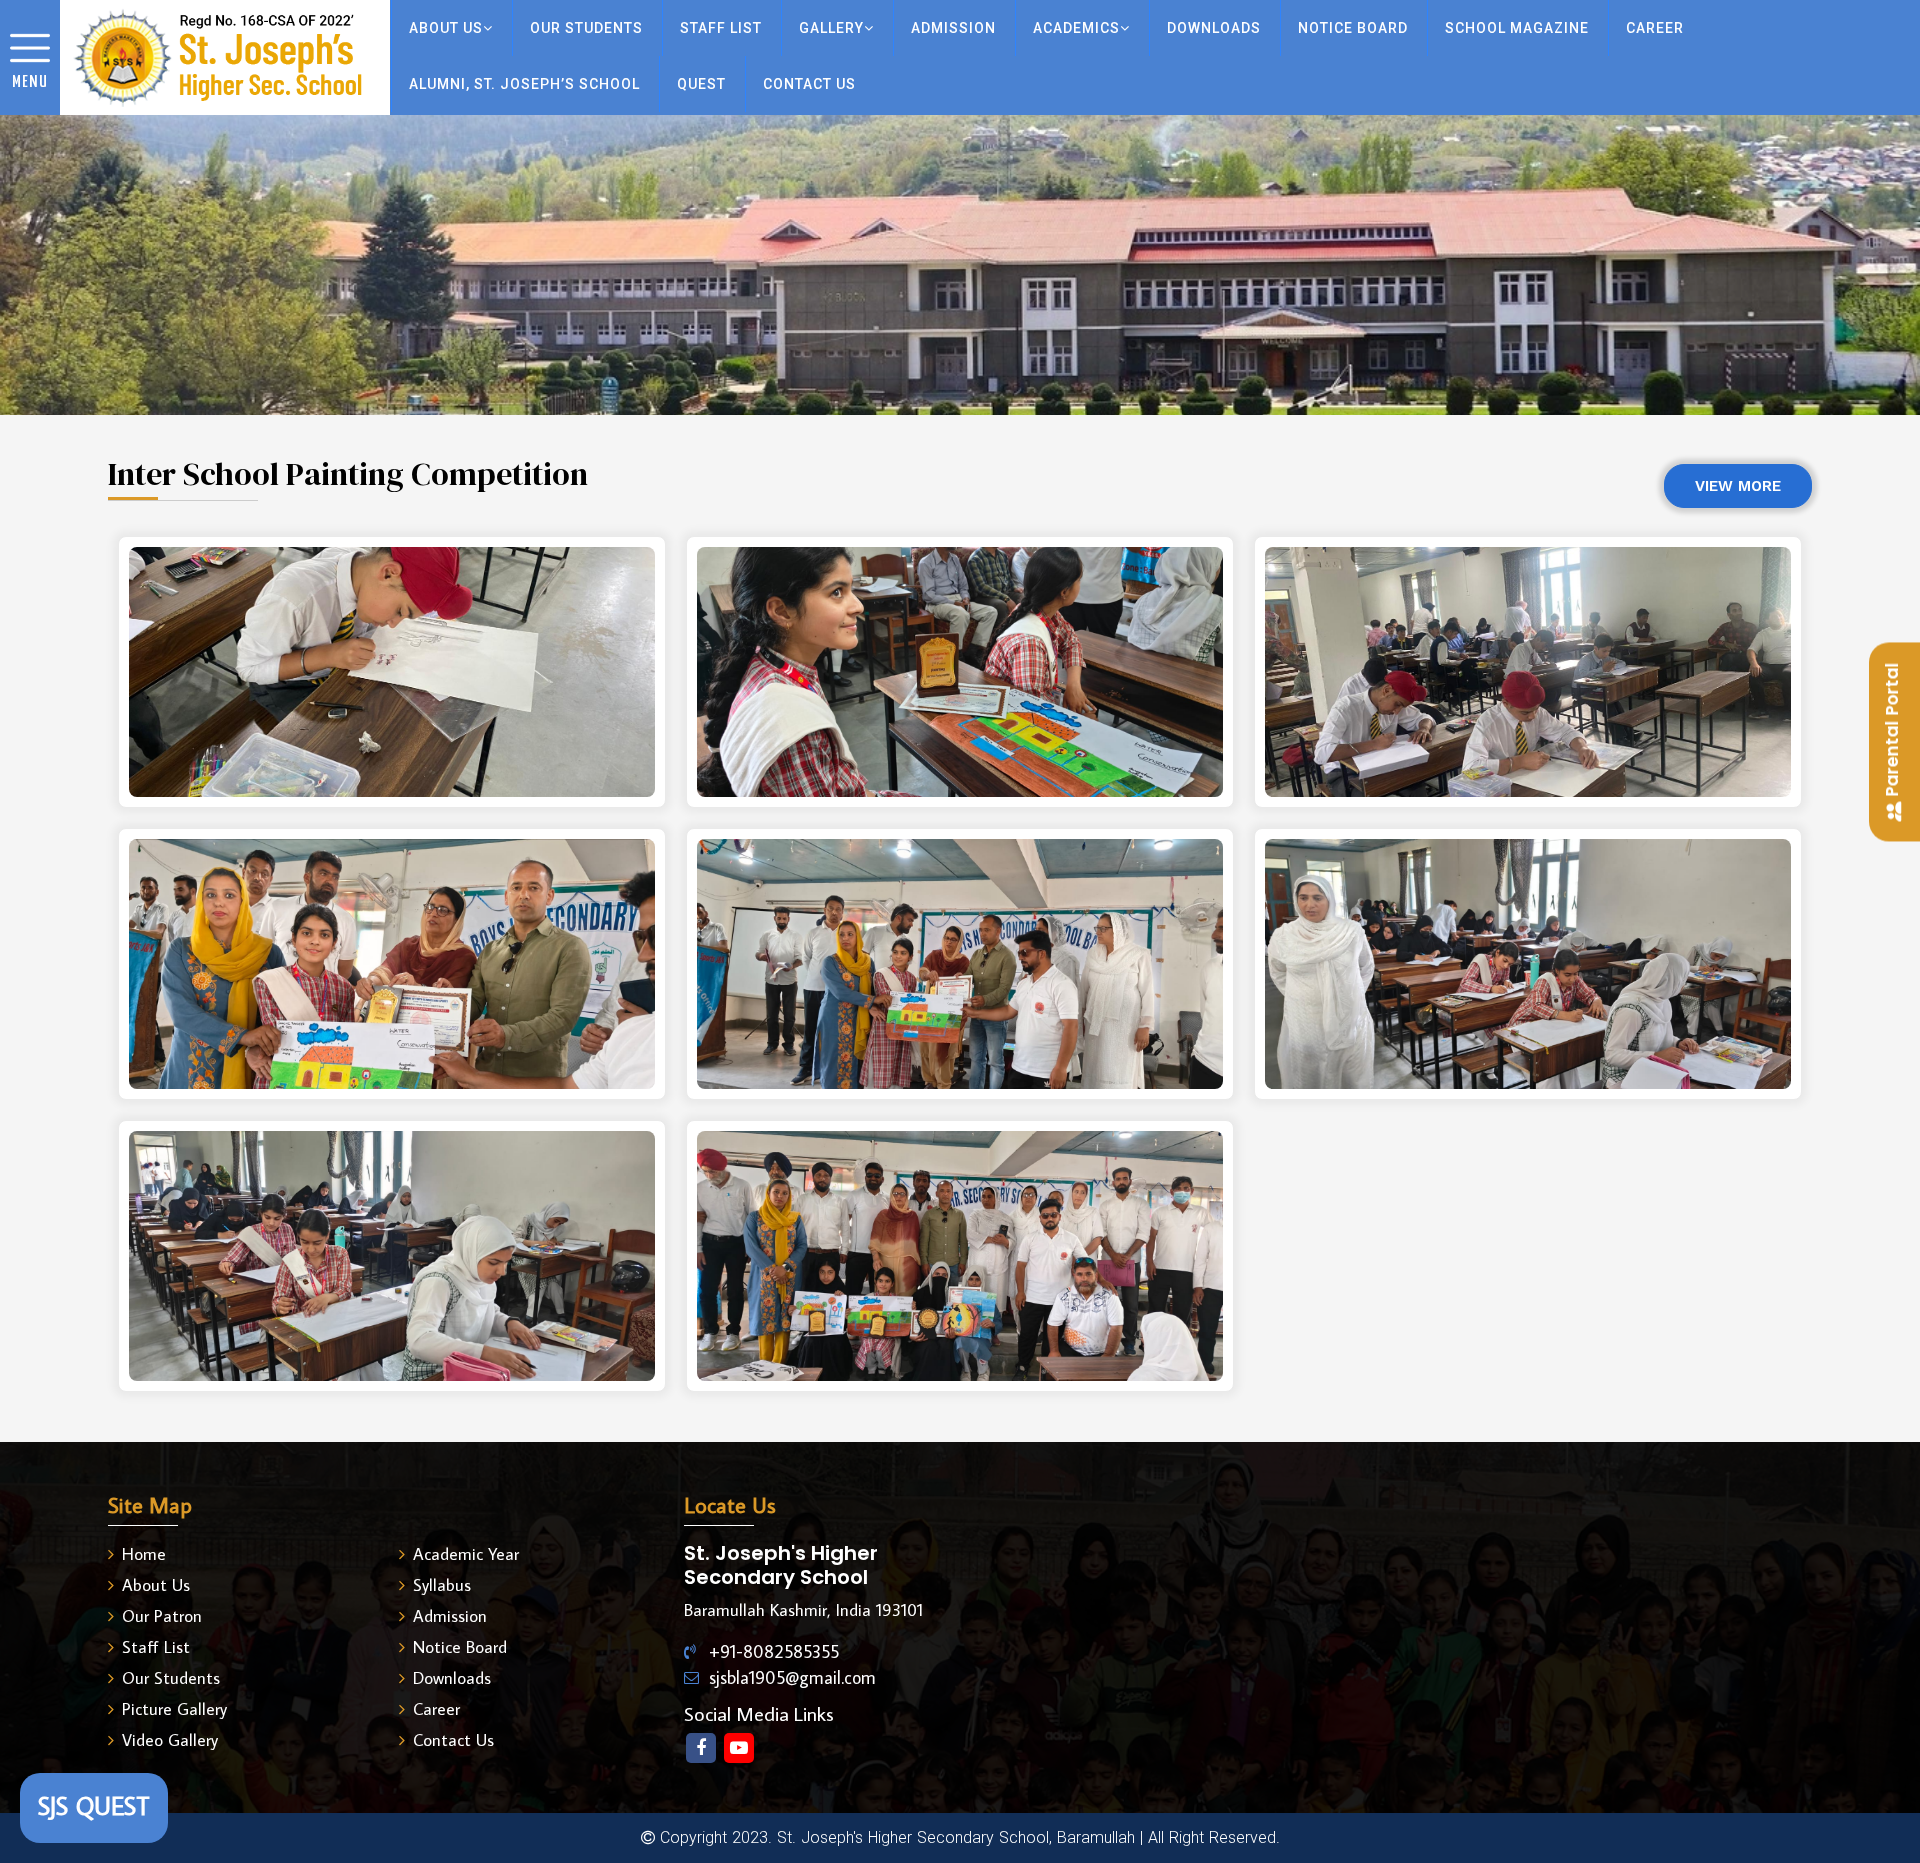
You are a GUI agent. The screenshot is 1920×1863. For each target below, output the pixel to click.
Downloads (452, 1678)
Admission (953, 28)
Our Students (586, 28)
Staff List (156, 1647)
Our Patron (162, 1616)
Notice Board (460, 1647)
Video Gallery (170, 1740)
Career (436, 1709)
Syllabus (442, 1585)
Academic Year (466, 1554)
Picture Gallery (174, 1709)
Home (144, 1554)
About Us (156, 1585)
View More (1738, 486)
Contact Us (453, 1740)
